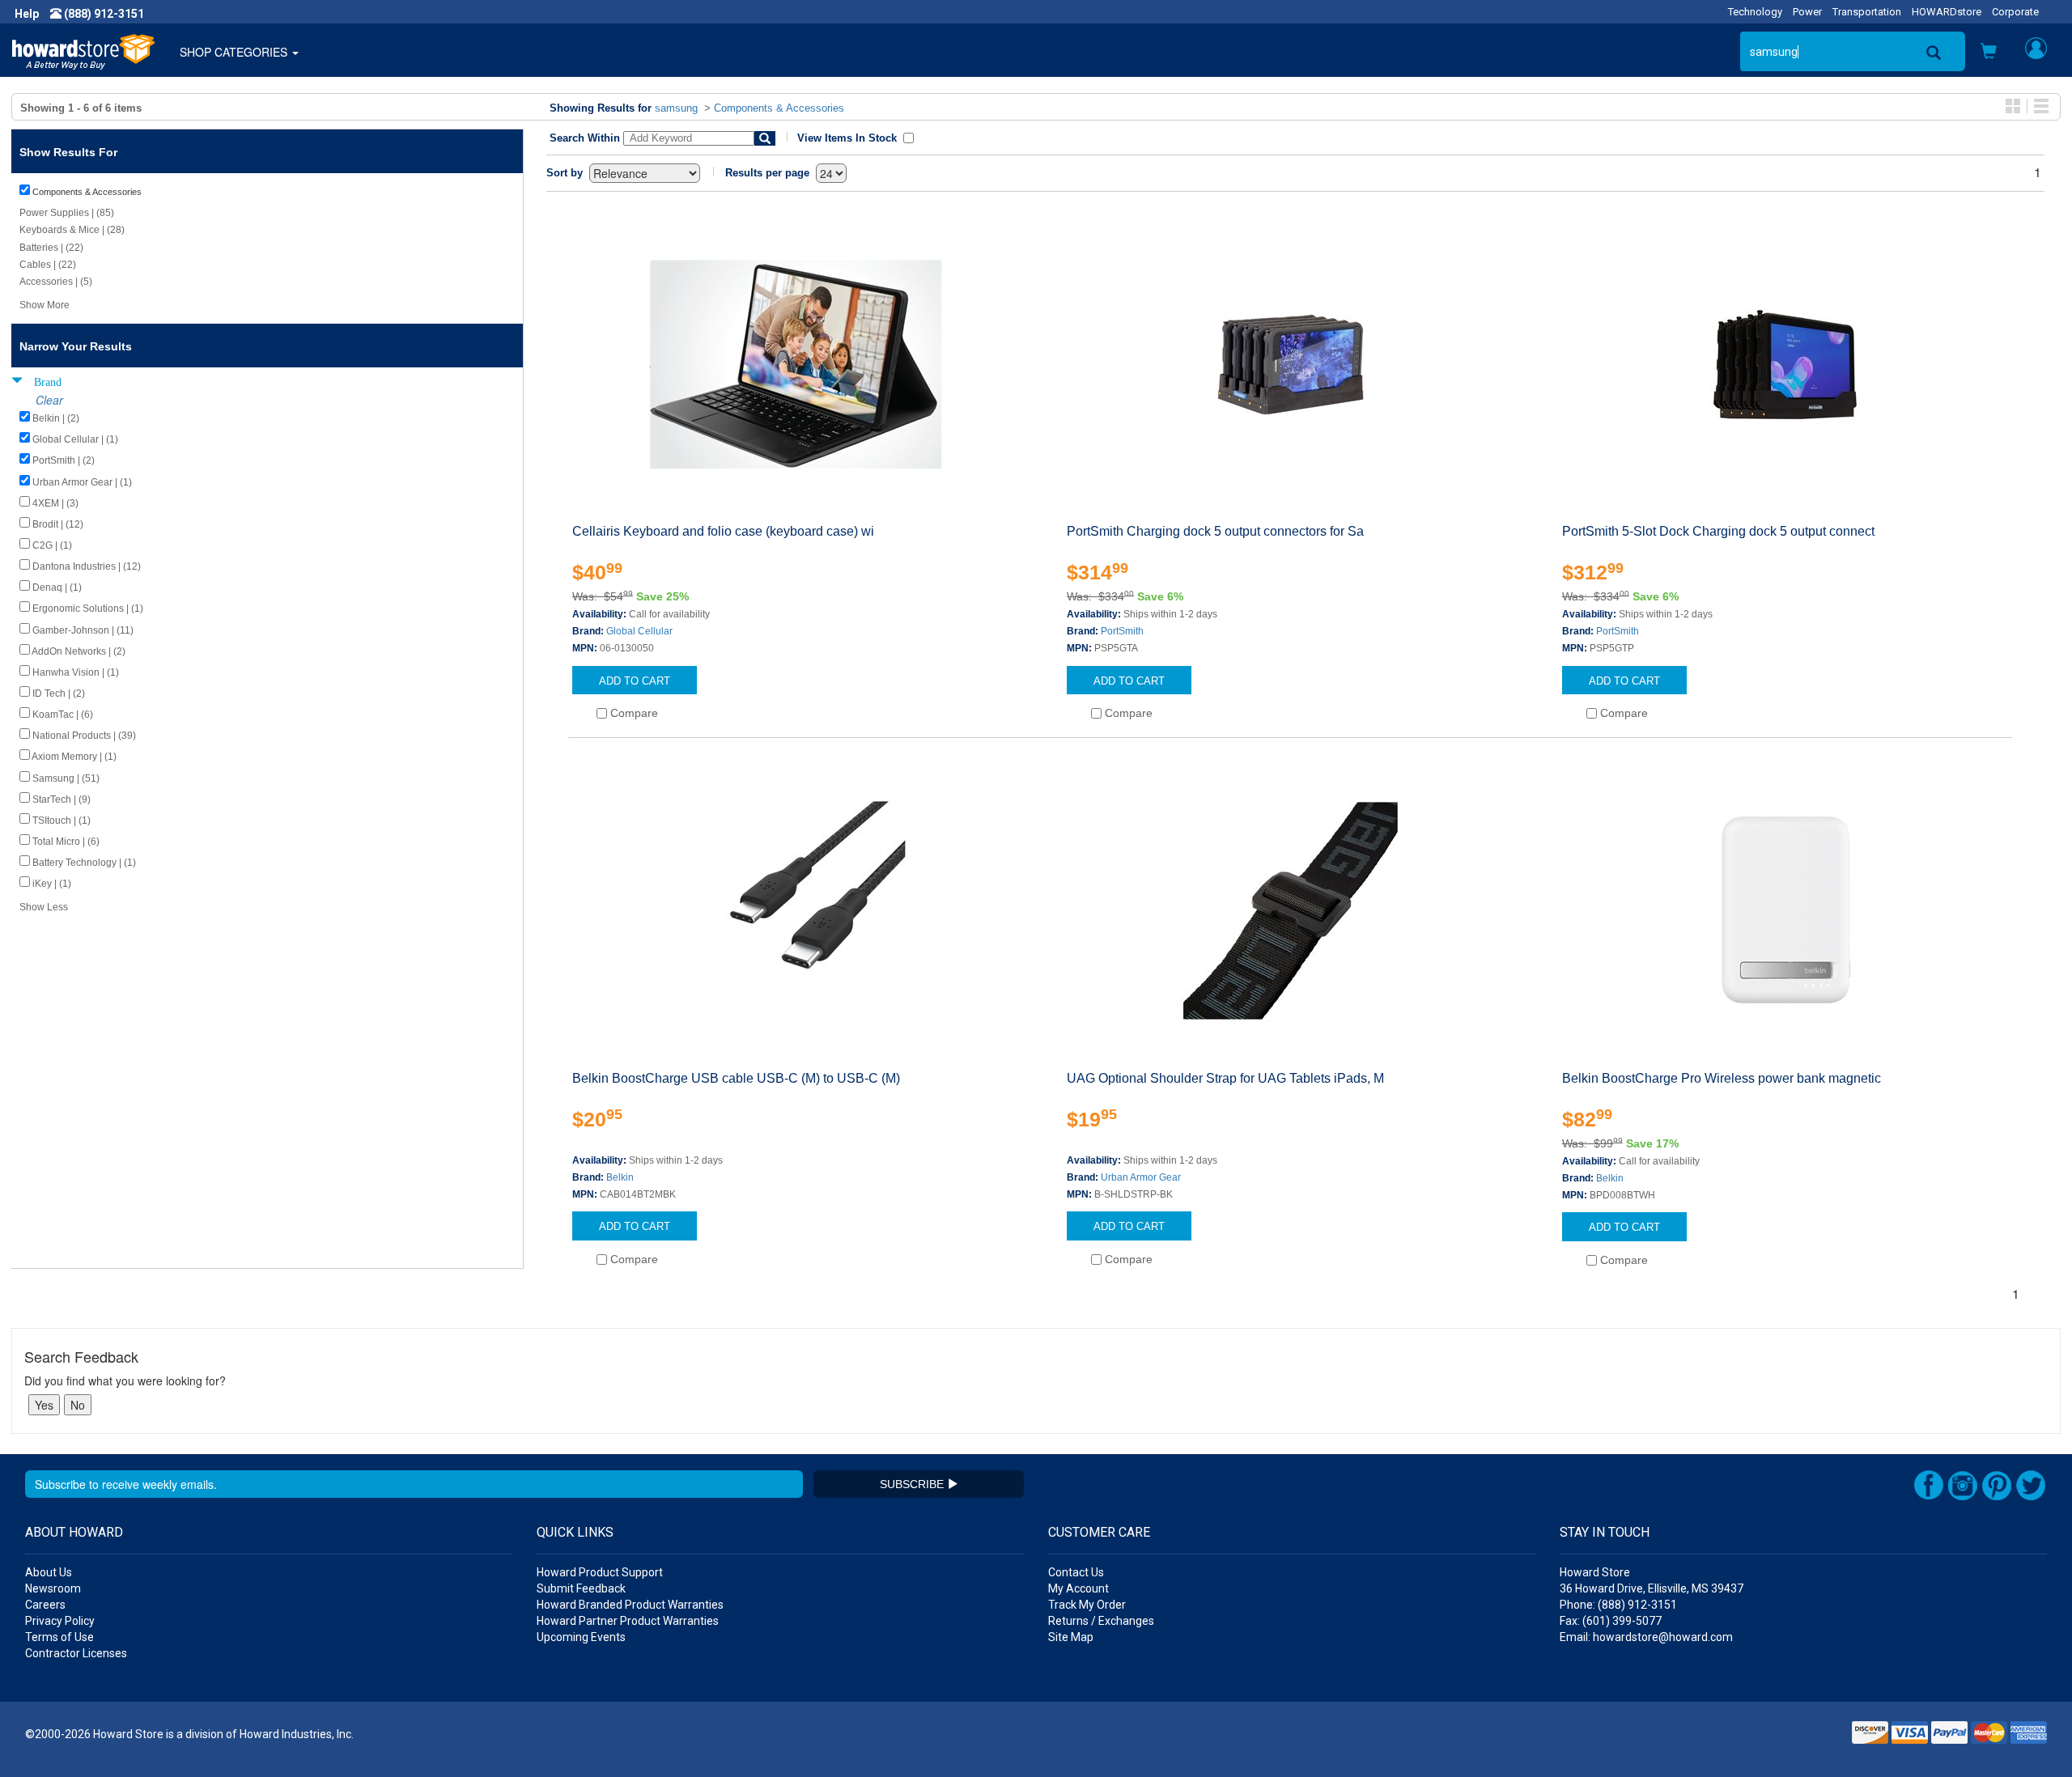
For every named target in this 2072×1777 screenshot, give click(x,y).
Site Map (1071, 1637)
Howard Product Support (600, 1572)
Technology (1755, 12)
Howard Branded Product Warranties (630, 1605)
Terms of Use (59, 1637)
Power (1807, 12)
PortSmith (1122, 631)
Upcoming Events (581, 1637)
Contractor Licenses (76, 1653)
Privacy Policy (60, 1621)
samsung (676, 108)
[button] (1989, 53)
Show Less (44, 907)
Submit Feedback (581, 1588)
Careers (45, 1605)
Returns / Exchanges (1101, 1621)
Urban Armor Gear (1141, 1177)
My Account (1078, 1588)
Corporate (2015, 12)
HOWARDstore (1947, 12)
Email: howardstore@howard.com (1646, 1637)
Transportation (1867, 12)
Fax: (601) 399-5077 (1611, 1621)
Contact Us (1076, 1572)
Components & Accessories (779, 108)
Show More (45, 305)
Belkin (620, 1177)
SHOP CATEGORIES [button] (235, 52)
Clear (49, 400)
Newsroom (53, 1588)
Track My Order (1087, 1605)
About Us (49, 1572)
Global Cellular (639, 631)
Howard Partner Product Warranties (628, 1621)
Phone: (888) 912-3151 (1618, 1605)
